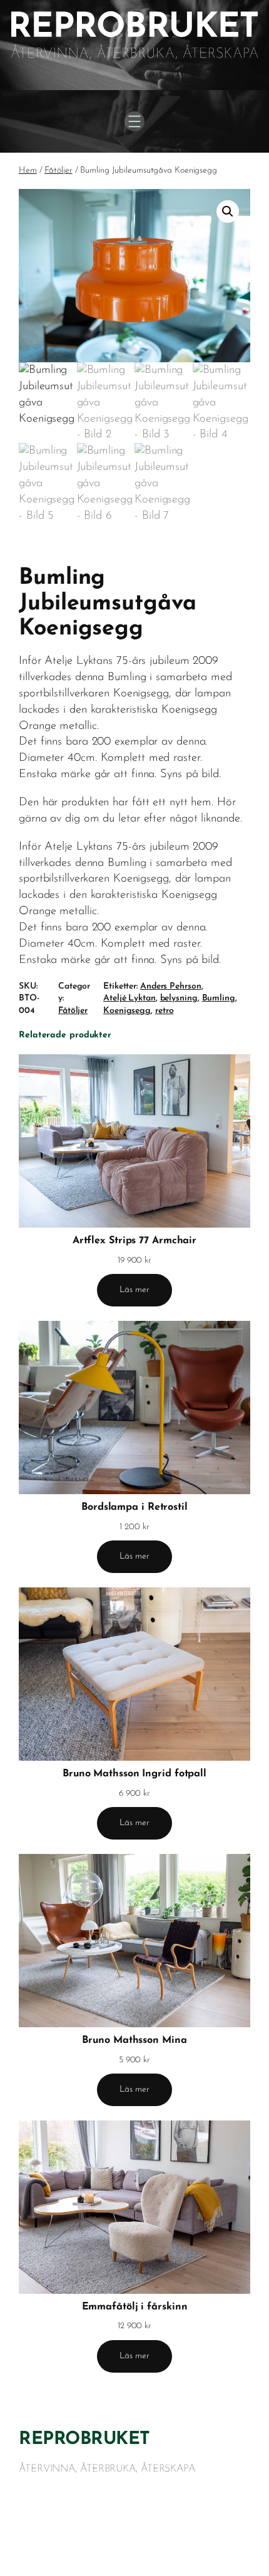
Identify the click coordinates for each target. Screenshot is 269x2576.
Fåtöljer (58, 171)
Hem (28, 171)
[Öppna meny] (134, 121)
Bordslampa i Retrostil (134, 1507)
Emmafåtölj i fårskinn (135, 2307)
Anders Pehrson (171, 986)
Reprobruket (84, 2440)
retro (165, 1011)
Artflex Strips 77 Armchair (134, 1241)
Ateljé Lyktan (129, 998)
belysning (179, 998)
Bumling (219, 998)
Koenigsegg (127, 1011)
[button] (228, 211)
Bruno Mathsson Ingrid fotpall (134, 1774)
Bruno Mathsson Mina (134, 2040)
